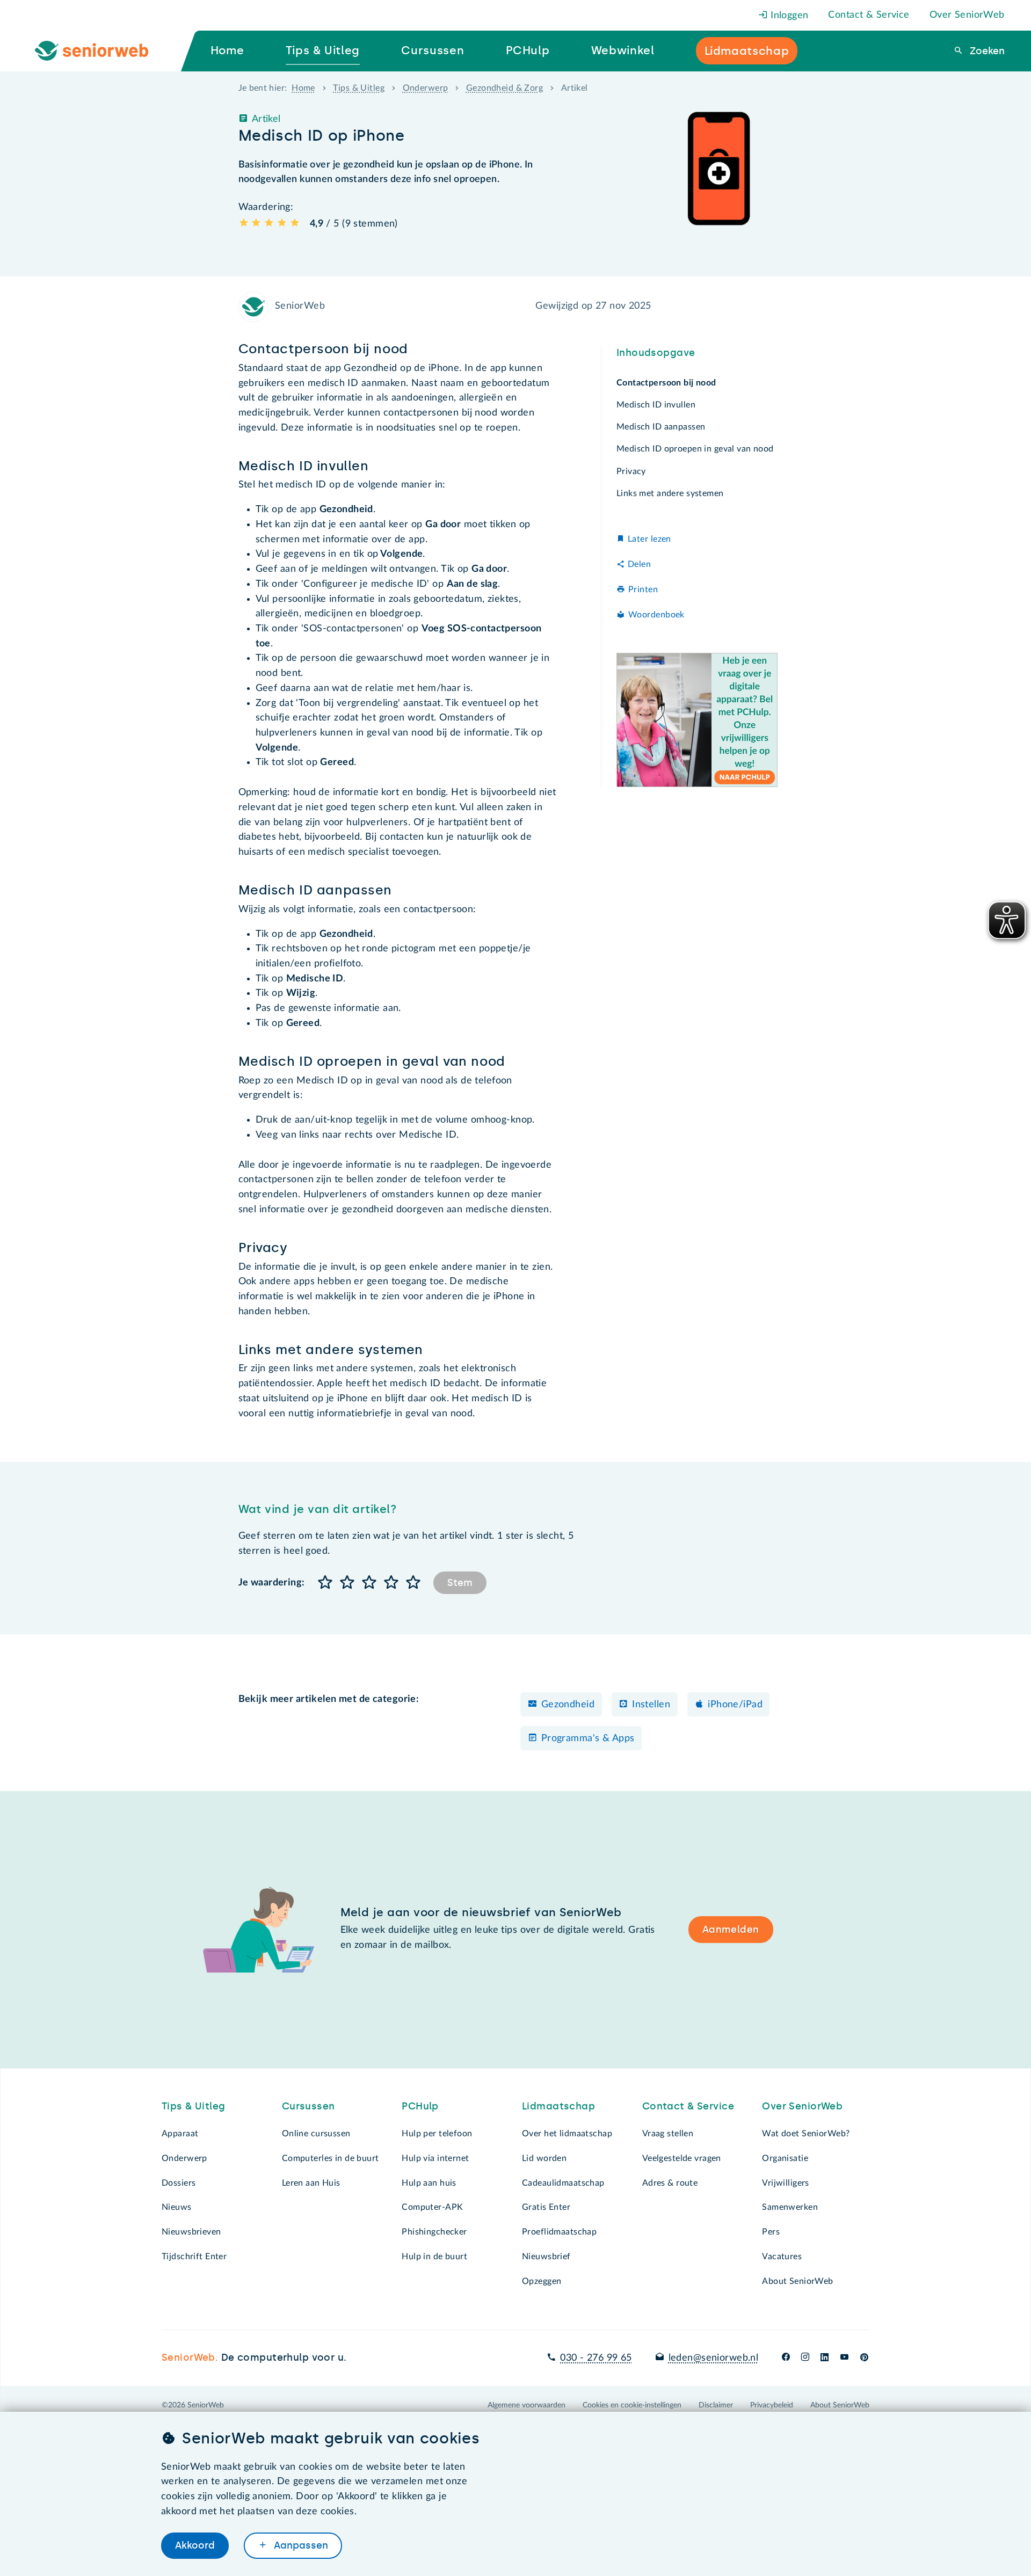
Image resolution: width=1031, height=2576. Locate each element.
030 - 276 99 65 (596, 2358)
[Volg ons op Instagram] (805, 2358)
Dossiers (179, 2183)
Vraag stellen (668, 2134)
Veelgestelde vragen (682, 2158)
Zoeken (986, 51)
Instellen (651, 1705)
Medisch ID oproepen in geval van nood (695, 449)
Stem (460, 1583)
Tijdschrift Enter (194, 2257)
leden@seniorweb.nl (713, 2358)
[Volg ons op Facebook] (786, 2358)
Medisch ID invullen (656, 405)
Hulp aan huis (429, 2183)
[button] (326, 1583)
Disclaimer (716, 2405)
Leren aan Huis (311, 2183)
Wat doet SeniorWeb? (806, 2134)
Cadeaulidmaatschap (563, 2183)
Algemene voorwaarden (527, 2405)
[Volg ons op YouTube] (844, 2358)
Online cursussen (316, 2134)
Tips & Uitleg (359, 88)
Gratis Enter (546, 2207)
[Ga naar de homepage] (100, 51)
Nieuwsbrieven (191, 2232)
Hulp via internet (435, 2158)
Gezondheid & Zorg (504, 88)
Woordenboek (656, 615)
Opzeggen (542, 2281)
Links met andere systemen (670, 493)
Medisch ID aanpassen (661, 427)
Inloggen (788, 16)
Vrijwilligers (786, 2183)
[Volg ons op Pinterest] (864, 2358)
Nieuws (177, 2207)
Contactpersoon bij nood (666, 383)
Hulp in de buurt (434, 2257)
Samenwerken (790, 2207)
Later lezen (649, 540)
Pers (771, 2232)
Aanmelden (731, 1930)
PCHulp (420, 2106)
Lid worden (544, 2158)
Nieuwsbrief (546, 2257)
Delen (639, 564)
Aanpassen (300, 2545)
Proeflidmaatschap (559, 2232)
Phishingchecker (434, 2232)
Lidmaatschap (558, 2106)
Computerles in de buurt (331, 2158)
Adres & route (670, 2183)
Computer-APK (432, 2207)
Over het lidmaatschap (567, 2134)
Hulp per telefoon (437, 2134)
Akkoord (195, 2545)
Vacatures (782, 2257)
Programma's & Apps (588, 1738)
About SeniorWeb (797, 2281)
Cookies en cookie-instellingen (632, 2405)
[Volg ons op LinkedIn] (825, 2358)
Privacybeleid (772, 2405)
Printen (643, 590)
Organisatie (785, 2158)
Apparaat (180, 2134)
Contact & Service (869, 15)
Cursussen (308, 2106)
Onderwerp (426, 88)
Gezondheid (568, 1705)
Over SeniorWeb (967, 15)
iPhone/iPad (735, 1705)
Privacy (631, 471)
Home (303, 88)
